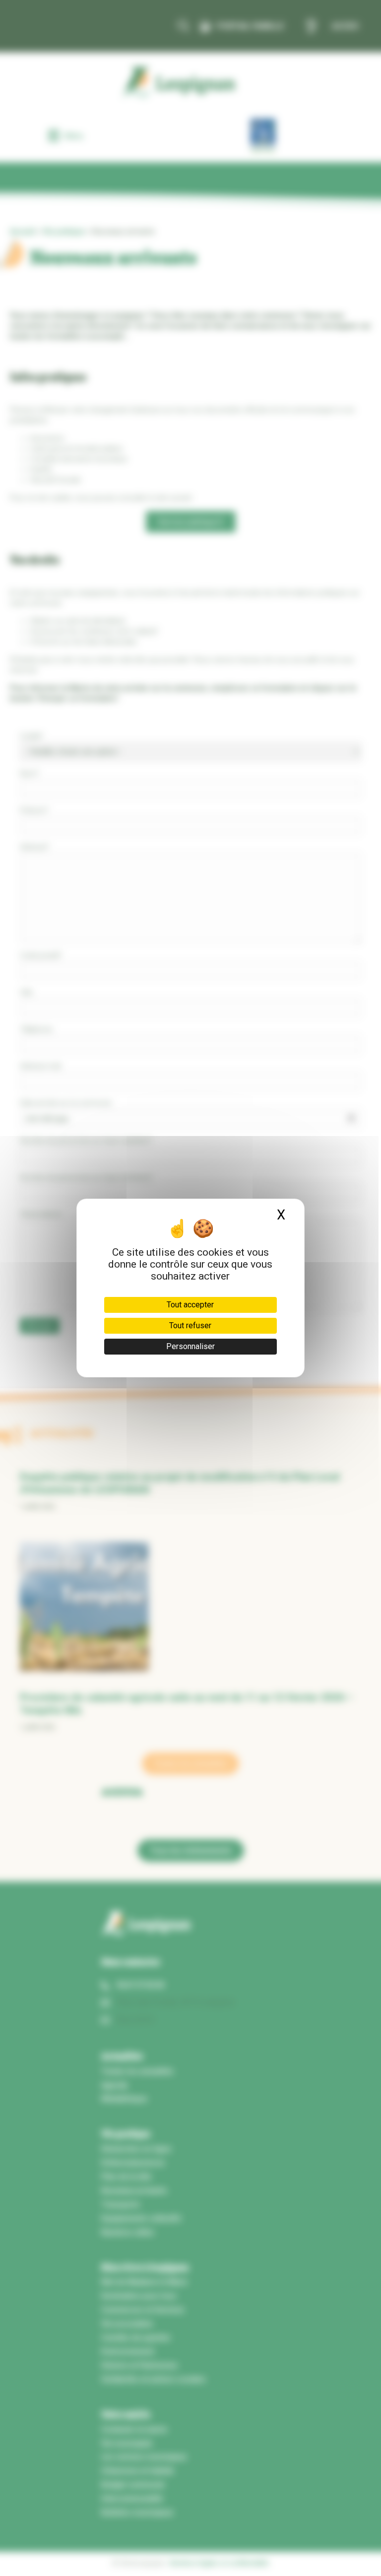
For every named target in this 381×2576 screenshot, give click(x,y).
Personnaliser (190, 1346)
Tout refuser (190, 1326)
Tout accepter (190, 1305)
